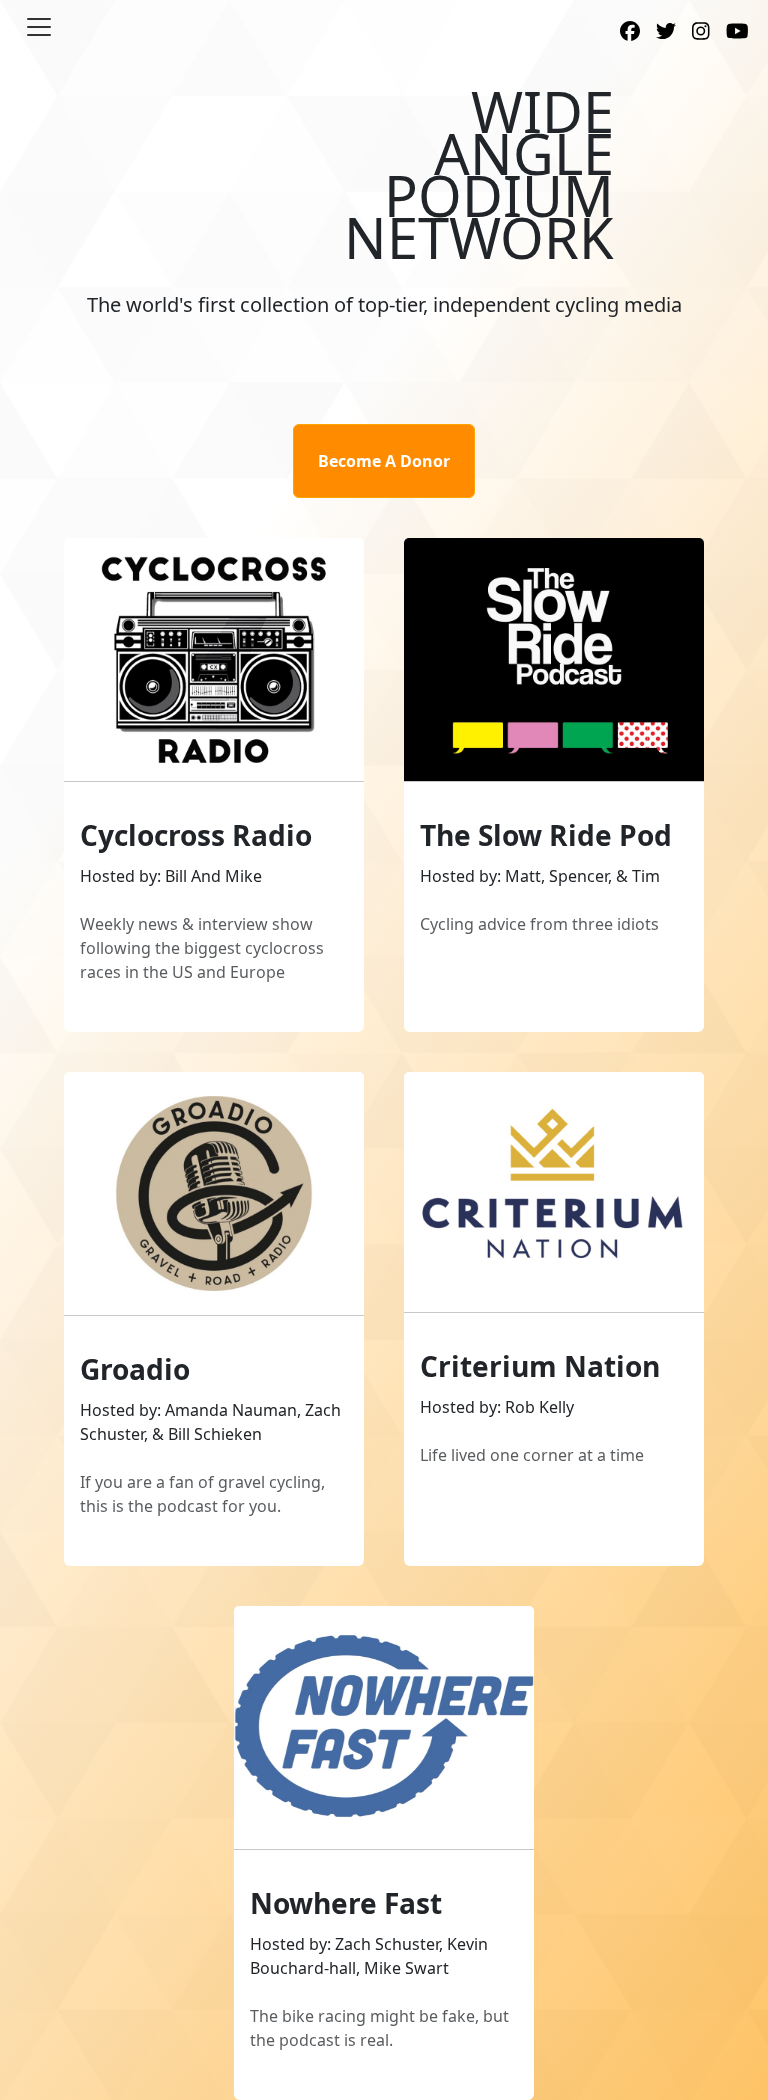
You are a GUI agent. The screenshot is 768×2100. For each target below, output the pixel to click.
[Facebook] (630, 33)
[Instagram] (701, 33)
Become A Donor (384, 461)
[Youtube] (737, 33)
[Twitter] (666, 33)
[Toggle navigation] (39, 27)
